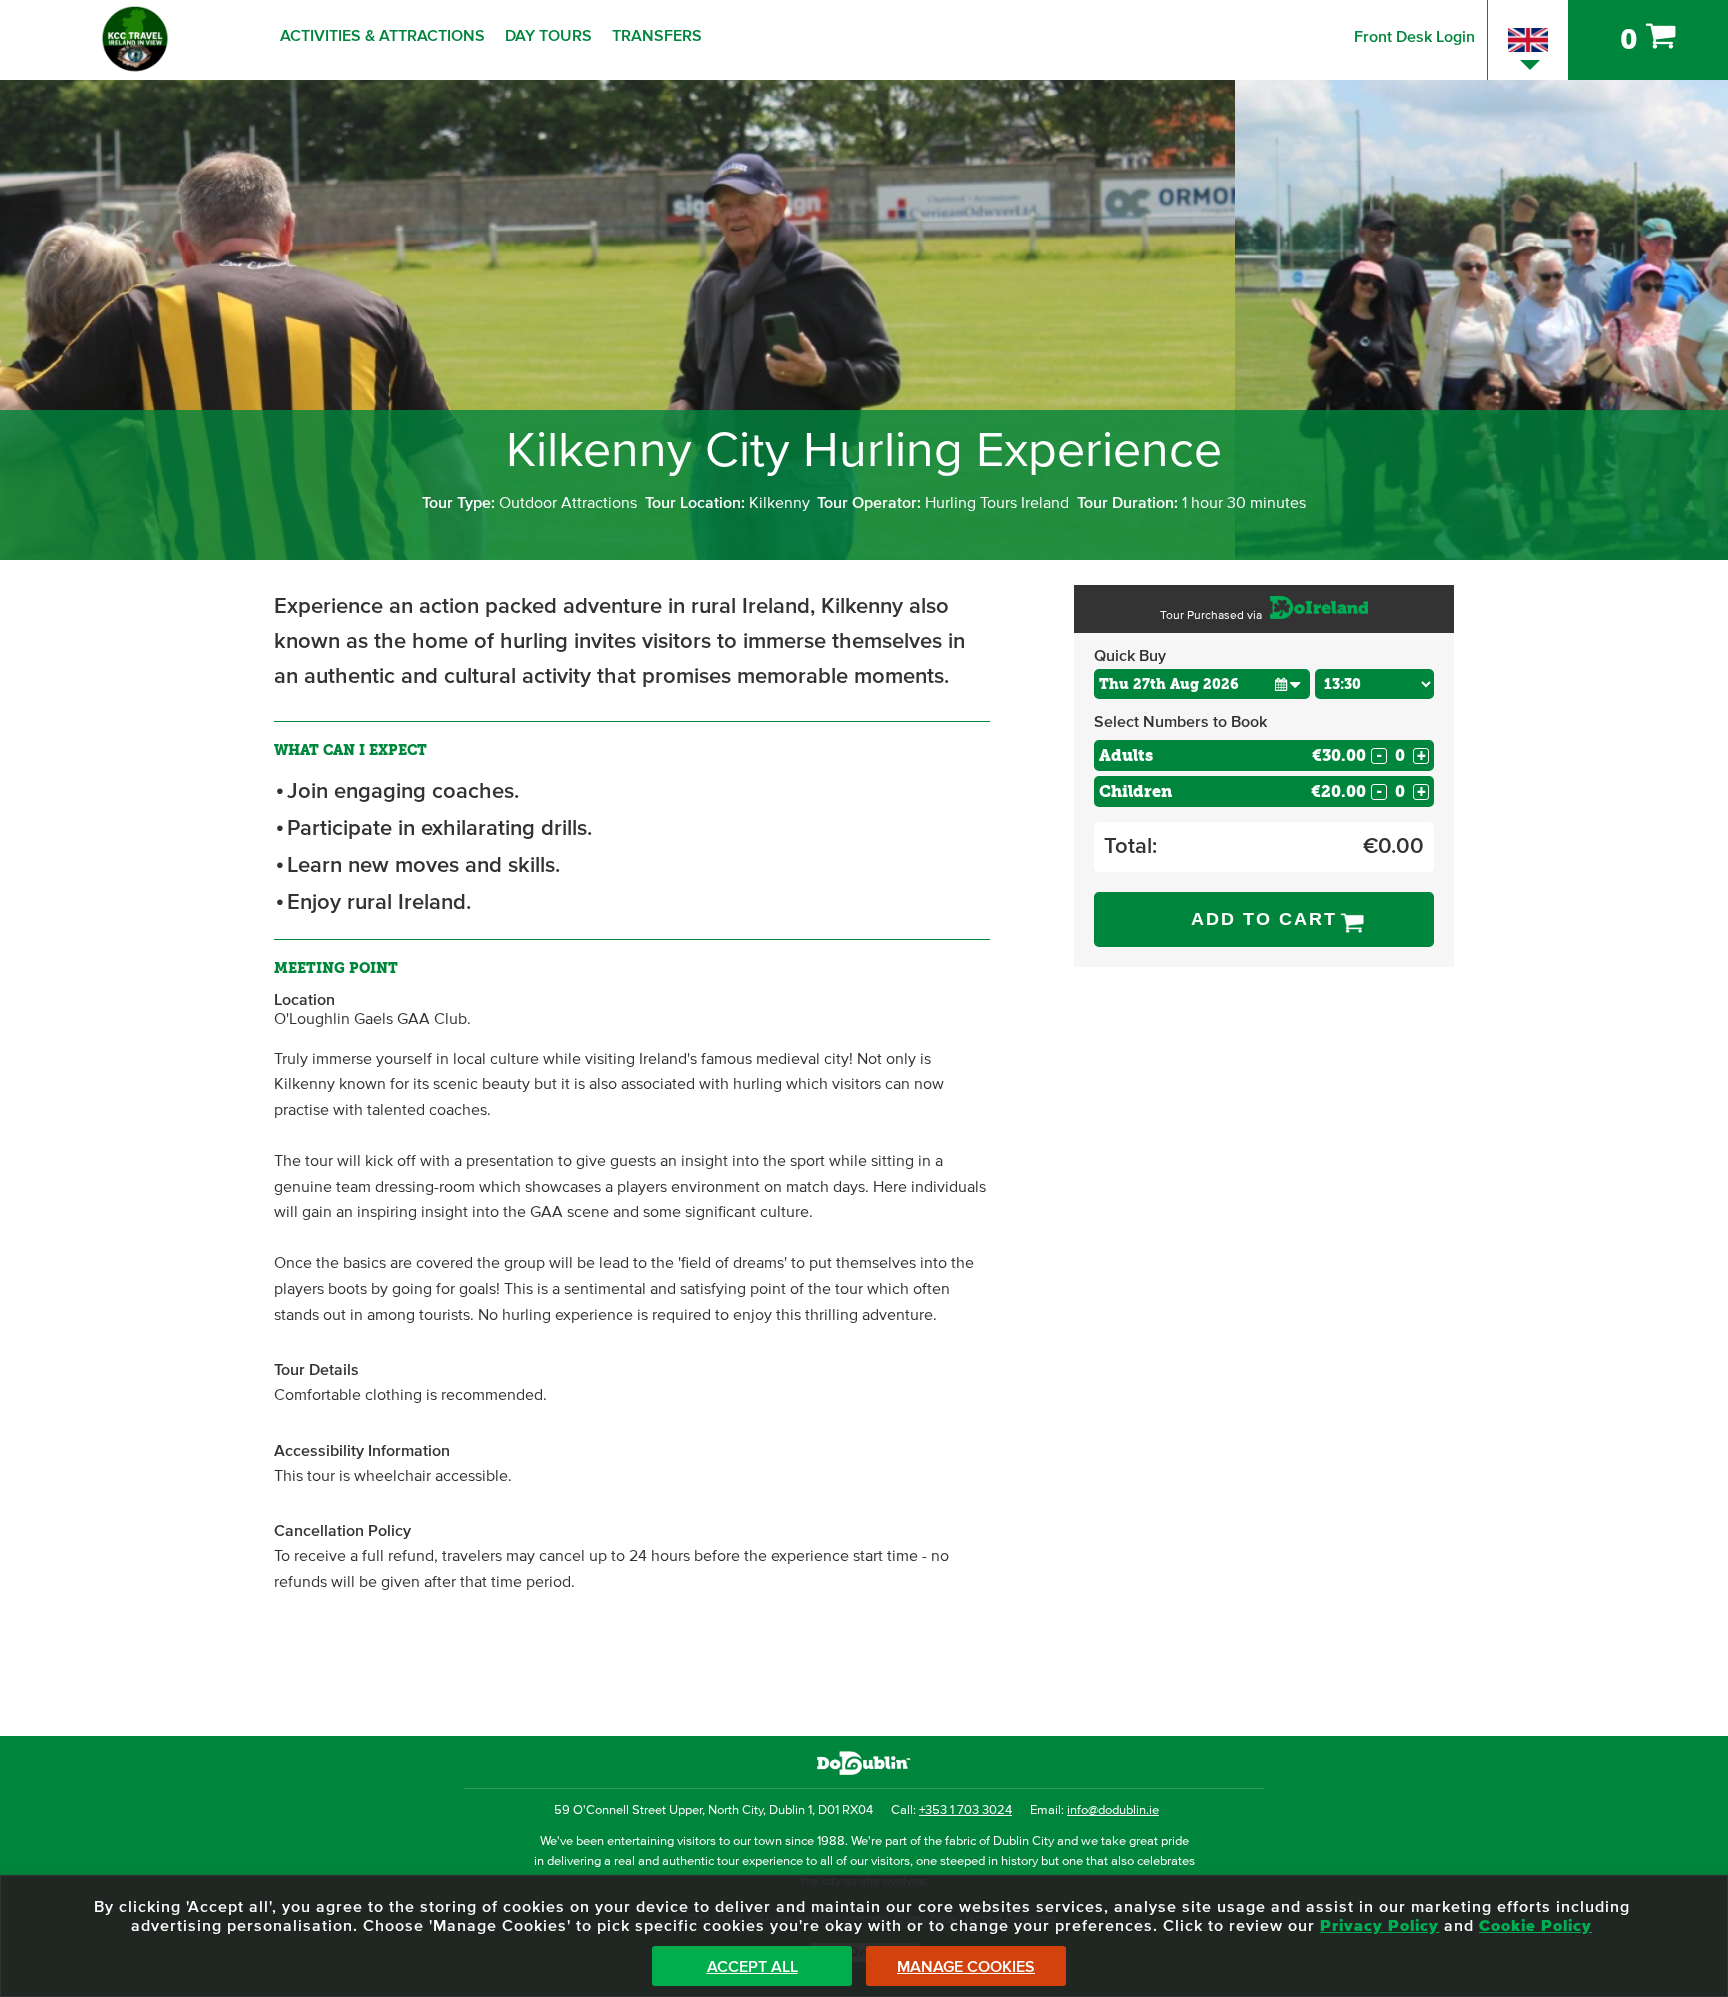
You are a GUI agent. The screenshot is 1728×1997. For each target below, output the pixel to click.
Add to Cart (1264, 919)
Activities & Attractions (382, 36)
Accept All (752, 1967)
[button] (1288, 683)
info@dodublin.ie (1113, 1810)
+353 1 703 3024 (965, 1810)
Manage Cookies (966, 1967)
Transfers (657, 36)
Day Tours (548, 36)
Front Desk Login (1414, 37)
